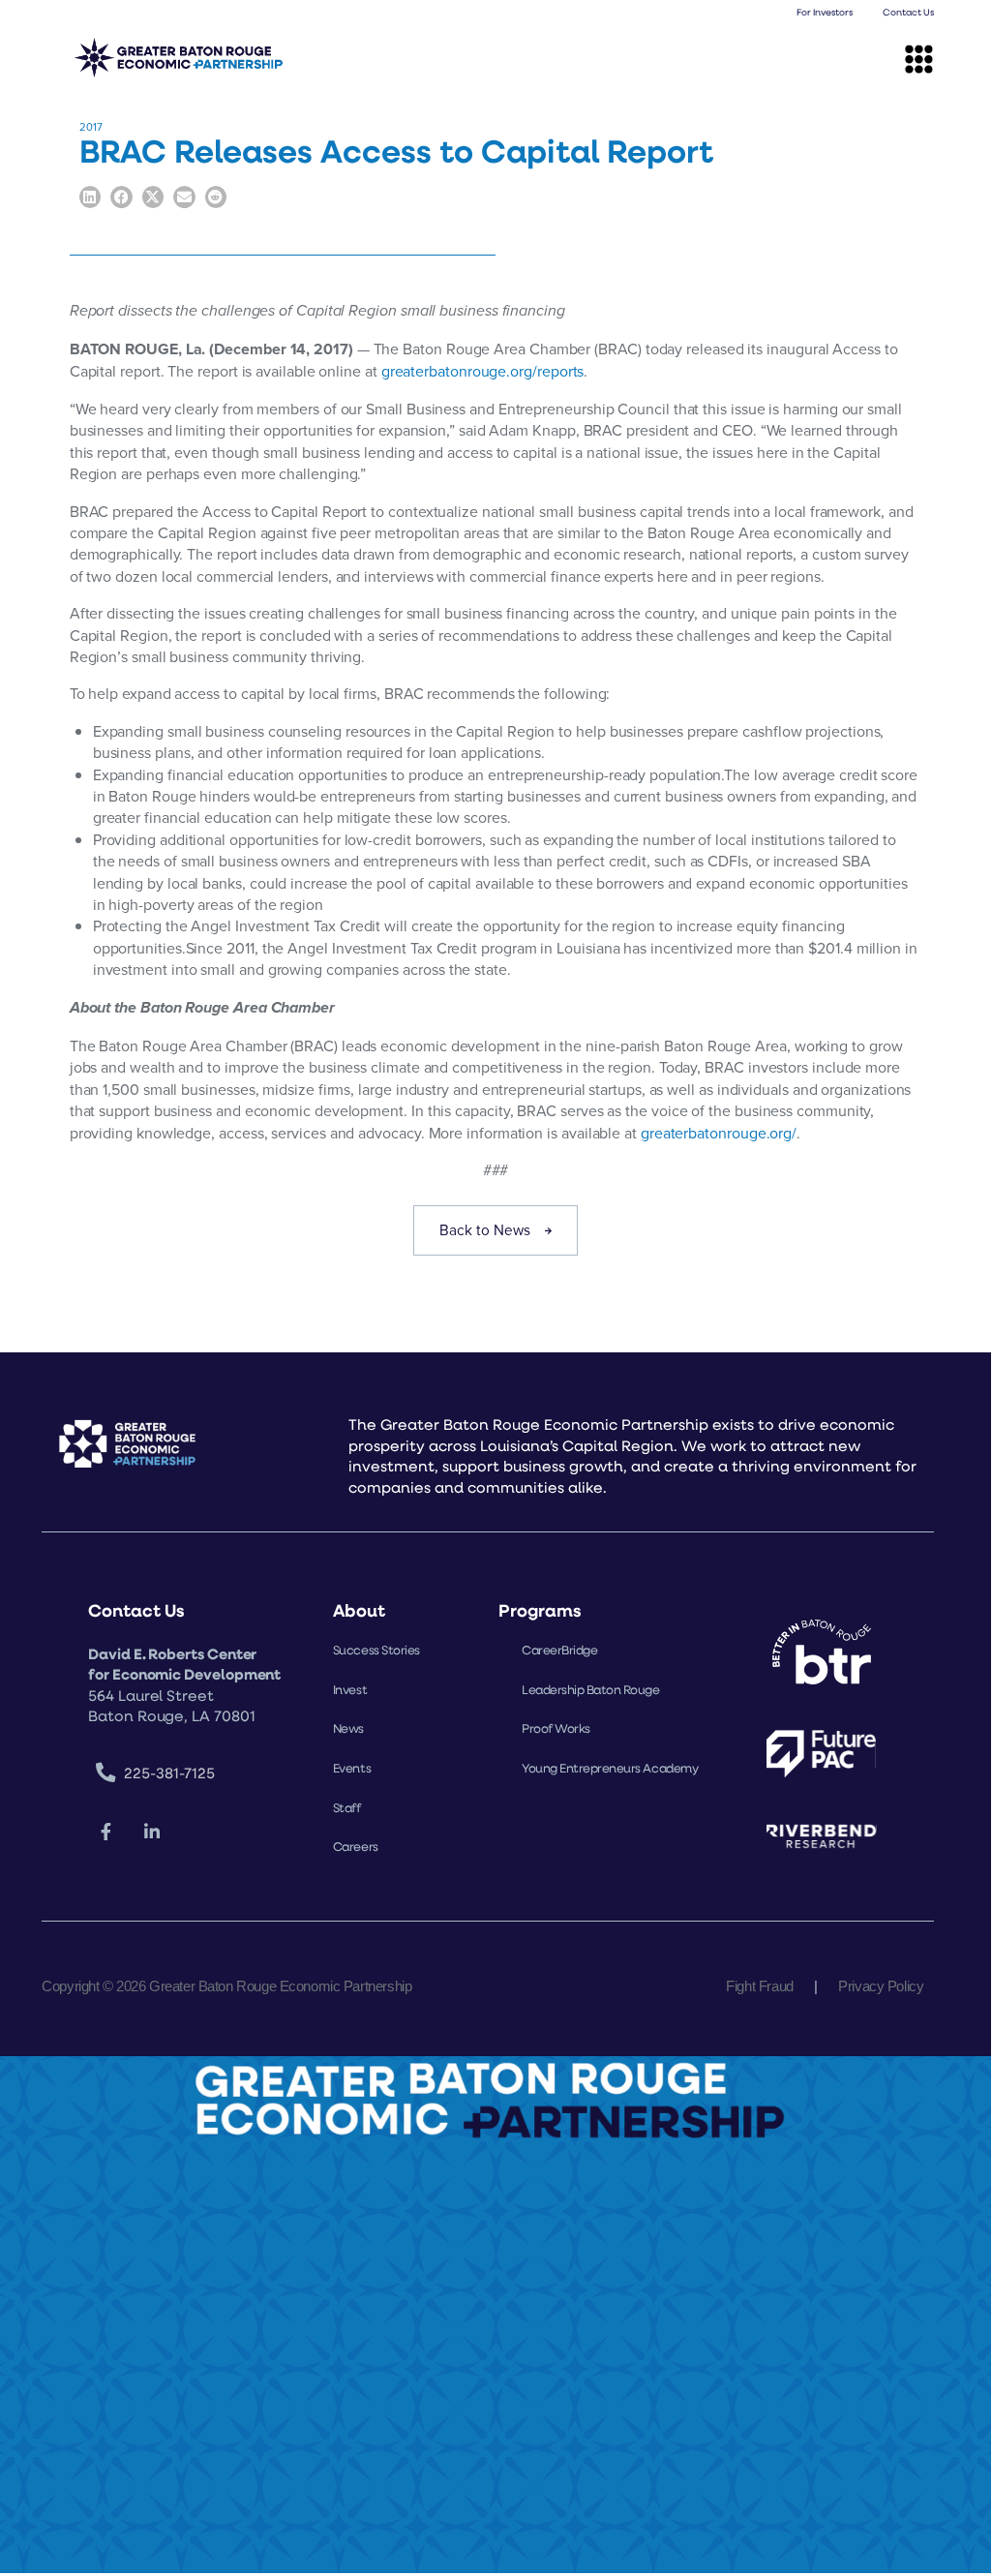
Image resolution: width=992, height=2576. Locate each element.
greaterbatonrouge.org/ (719, 1133)
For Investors (825, 12)
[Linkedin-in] (152, 1833)
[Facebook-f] (105, 1833)
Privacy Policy (881, 1986)
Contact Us (908, 12)
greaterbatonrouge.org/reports (483, 371)
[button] (919, 59)
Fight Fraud (759, 1986)
